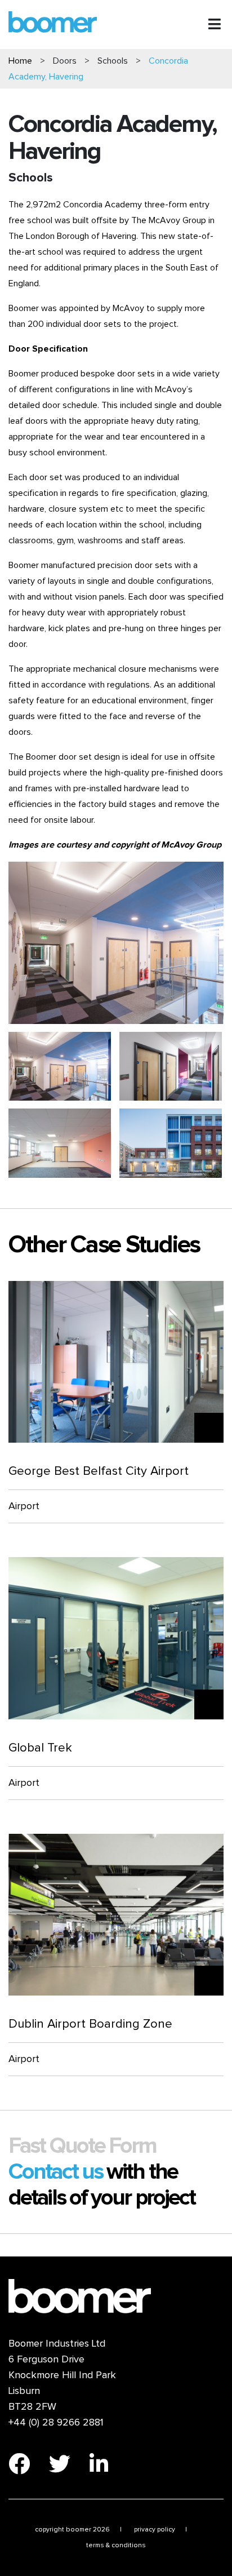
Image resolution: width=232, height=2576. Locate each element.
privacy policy (155, 2530)
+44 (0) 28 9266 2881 (56, 2423)
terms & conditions (116, 2546)
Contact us (57, 2172)
